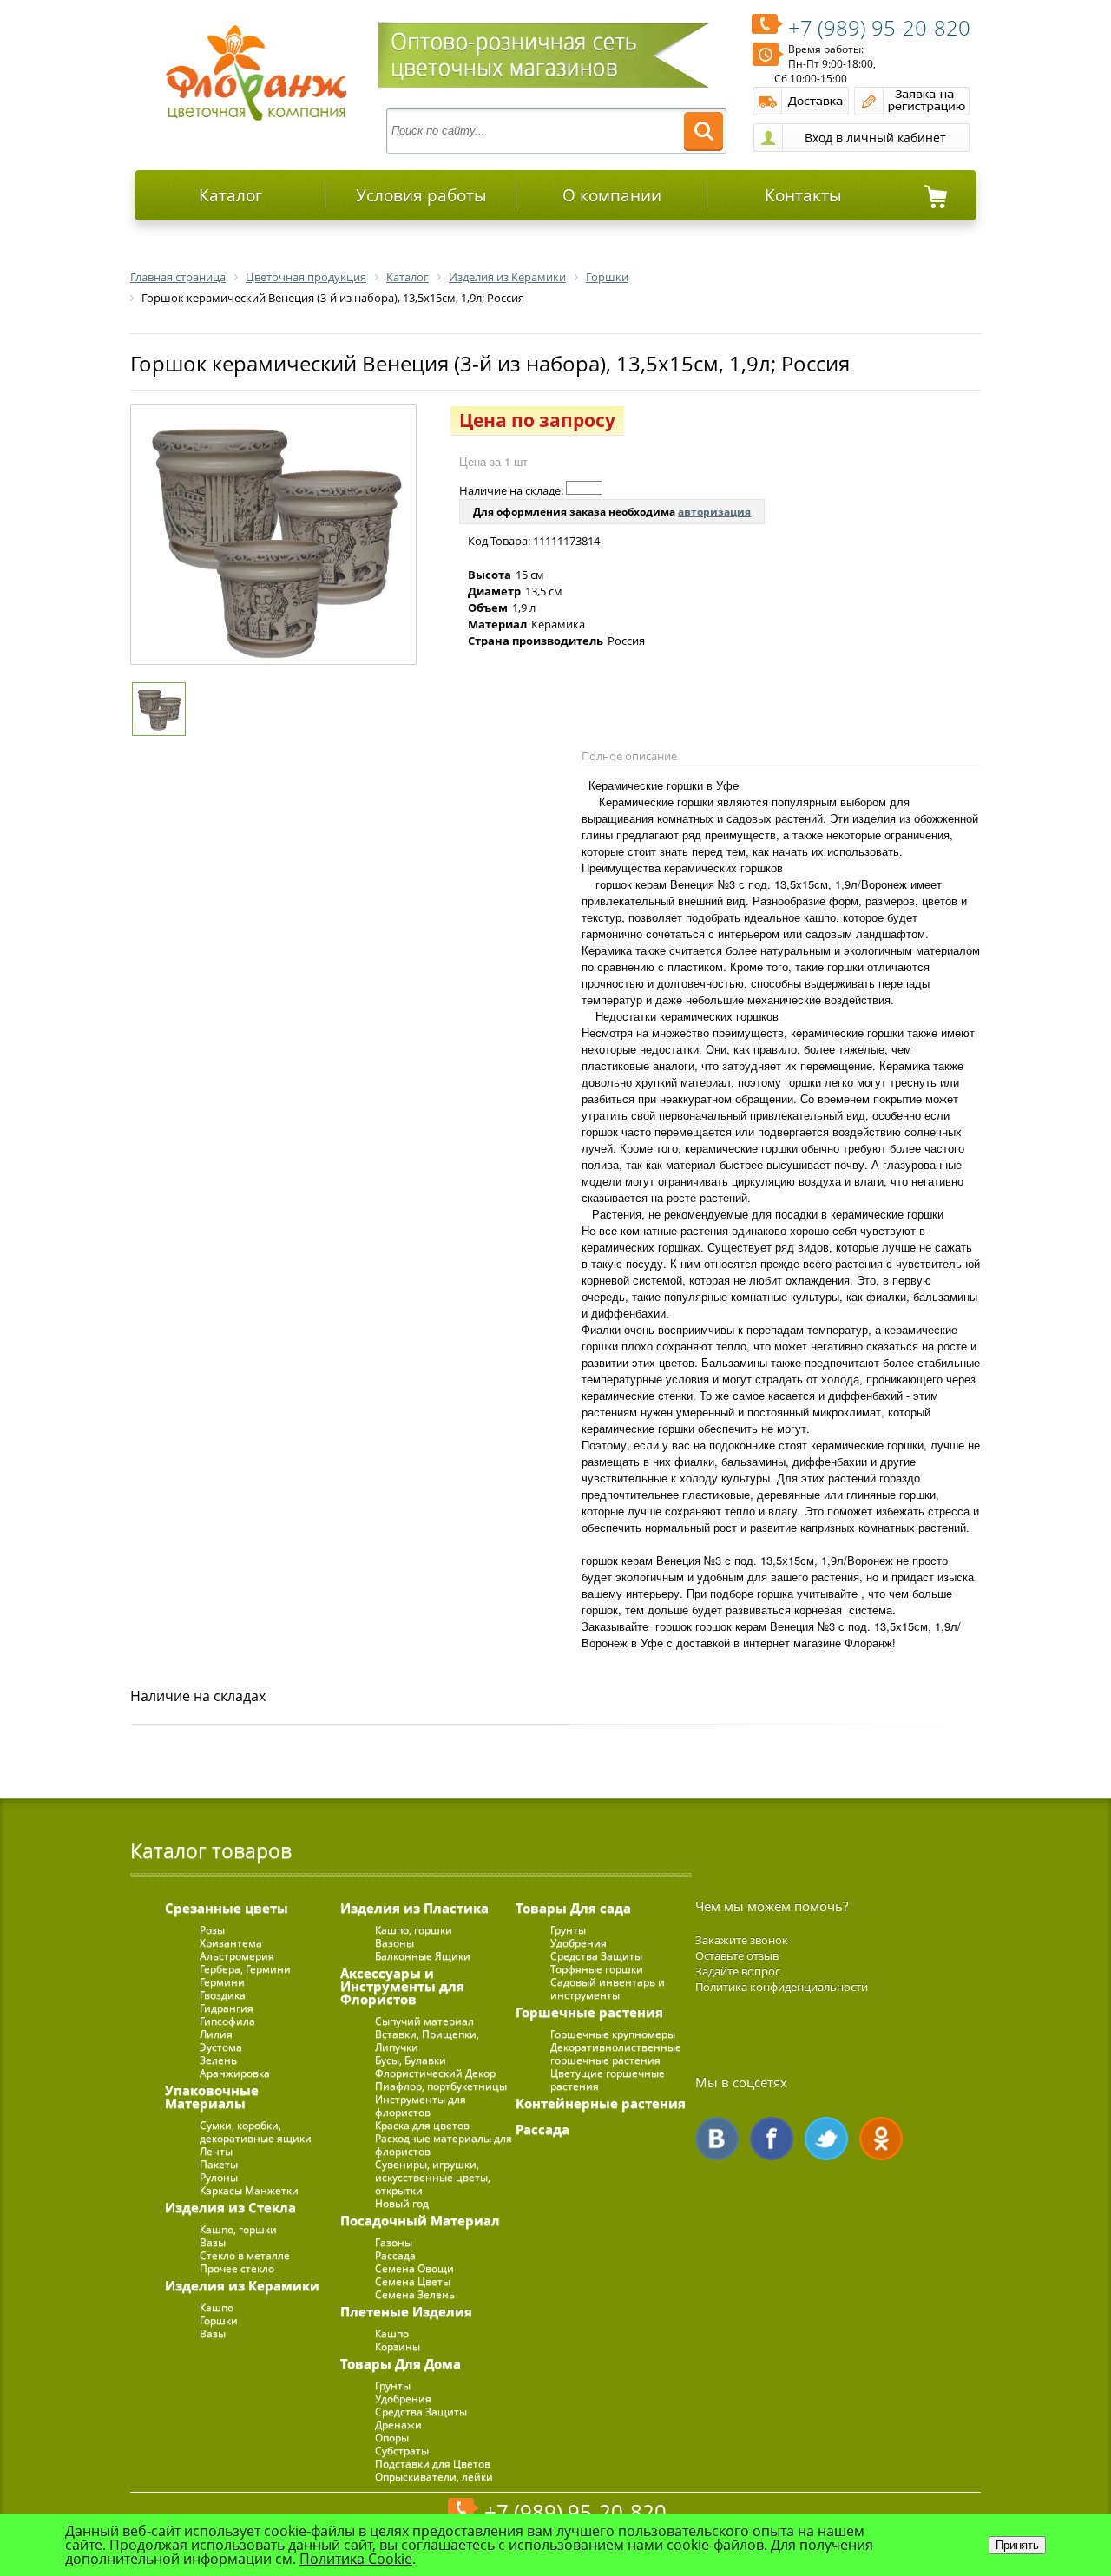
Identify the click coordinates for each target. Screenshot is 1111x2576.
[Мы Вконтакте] (717, 2139)
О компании (612, 195)
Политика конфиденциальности (782, 1987)
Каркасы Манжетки (249, 2190)
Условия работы (421, 195)
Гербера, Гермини (245, 1969)
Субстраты (402, 2451)
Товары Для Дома (401, 2363)
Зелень (218, 2060)
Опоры (392, 2438)
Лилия (216, 2034)
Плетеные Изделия (406, 2311)
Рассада (395, 2255)
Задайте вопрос (738, 1971)
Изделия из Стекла (230, 2207)
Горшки (219, 2320)
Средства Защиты (421, 2412)
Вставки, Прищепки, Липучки (427, 2040)
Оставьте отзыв (737, 1955)
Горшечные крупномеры (613, 2034)
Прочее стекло (237, 2268)
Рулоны (219, 2177)
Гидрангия (227, 2008)
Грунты (393, 2385)
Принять (1017, 2545)
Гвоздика (223, 1995)
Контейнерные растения (601, 2103)
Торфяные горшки (597, 1969)
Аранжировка (235, 2073)
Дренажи (398, 2425)
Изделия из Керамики (242, 2285)
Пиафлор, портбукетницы (441, 2086)
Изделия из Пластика (414, 1908)
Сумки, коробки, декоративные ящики (256, 2132)
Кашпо (217, 2307)
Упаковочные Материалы (212, 2096)
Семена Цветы (413, 2281)
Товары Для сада (573, 1908)
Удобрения (403, 2399)
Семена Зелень (415, 2294)
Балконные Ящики (423, 1956)
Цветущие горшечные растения (608, 2080)
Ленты (216, 2151)
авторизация (714, 512)
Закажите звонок (742, 1940)
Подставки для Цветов (433, 2464)
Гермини (222, 1982)
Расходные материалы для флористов (444, 2145)
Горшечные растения (589, 2012)
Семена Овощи (414, 2268)
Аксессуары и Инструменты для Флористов (402, 1986)
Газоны (394, 2242)
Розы (212, 1930)
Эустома (221, 2047)
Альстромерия (237, 1956)
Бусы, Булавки (411, 2060)
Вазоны (394, 1943)
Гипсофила (227, 2021)
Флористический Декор (435, 2073)
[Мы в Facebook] (772, 2139)
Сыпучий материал (424, 2021)
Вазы (213, 2242)
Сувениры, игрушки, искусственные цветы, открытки (433, 2177)
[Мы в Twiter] (826, 2139)
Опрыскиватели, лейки (434, 2477)
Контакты (803, 195)
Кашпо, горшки (238, 2229)
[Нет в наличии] (584, 488)
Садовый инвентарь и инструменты (608, 1988)
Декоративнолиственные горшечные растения (616, 2054)
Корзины (398, 2346)
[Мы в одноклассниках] (881, 2139)
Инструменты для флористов (421, 2106)
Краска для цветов (422, 2125)
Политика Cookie (356, 2559)
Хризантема (231, 1943)
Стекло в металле (245, 2255)
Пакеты (219, 2164)
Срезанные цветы (227, 1908)
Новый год (402, 2203)
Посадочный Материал (420, 2220)
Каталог (230, 195)
